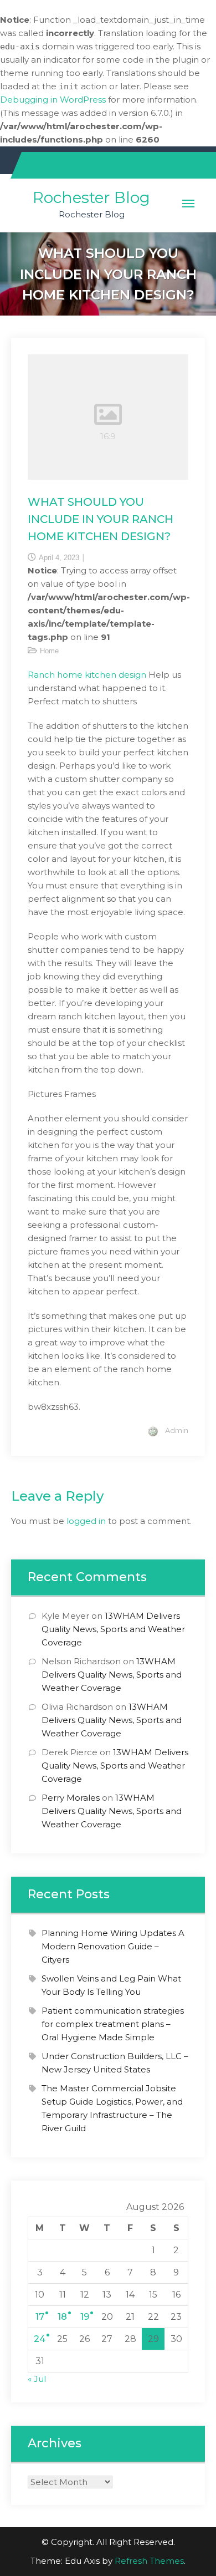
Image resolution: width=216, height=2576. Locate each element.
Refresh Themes (149, 2561)
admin (177, 1430)
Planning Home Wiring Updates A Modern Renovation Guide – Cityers (113, 1946)
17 (40, 2317)
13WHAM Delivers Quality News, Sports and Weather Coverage (113, 1629)
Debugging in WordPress (53, 100)
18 (62, 2317)
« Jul (37, 2379)
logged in (86, 1521)
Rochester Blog (91, 197)
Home (49, 651)
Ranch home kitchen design (87, 675)
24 (40, 2339)
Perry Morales (71, 1798)
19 (85, 2317)
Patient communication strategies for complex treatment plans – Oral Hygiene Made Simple (113, 2024)
